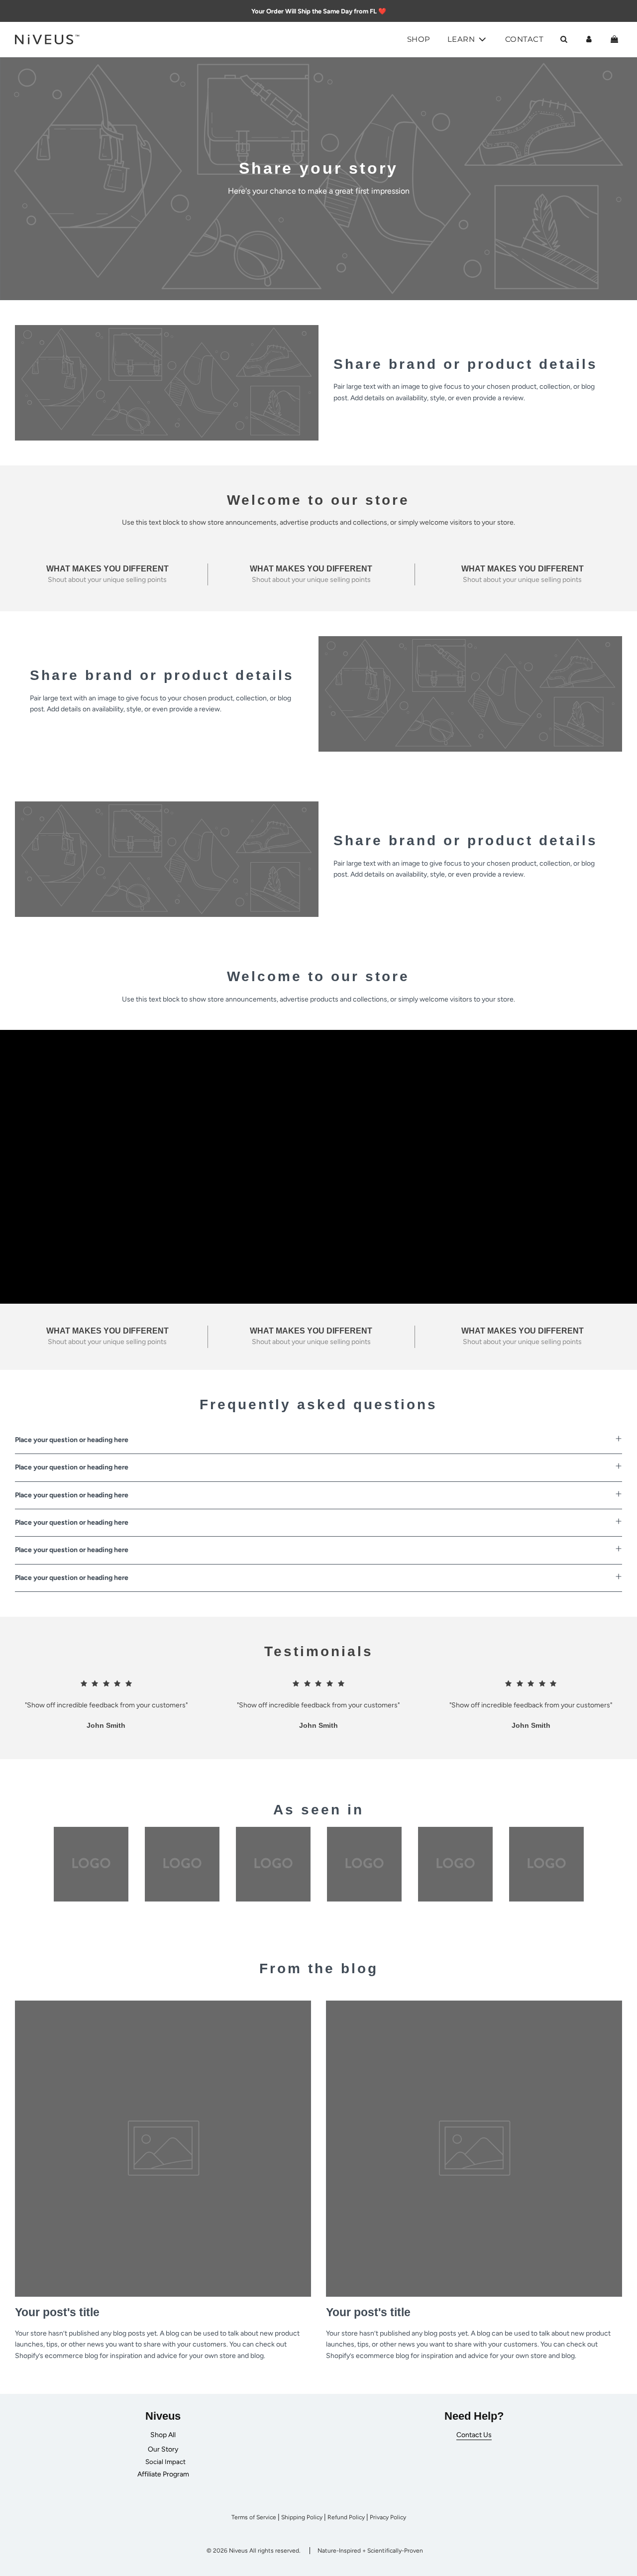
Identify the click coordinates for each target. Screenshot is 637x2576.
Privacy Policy (388, 2517)
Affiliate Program (163, 2474)
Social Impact (165, 2462)
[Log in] (589, 39)
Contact (525, 39)
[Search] (564, 39)
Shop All (163, 2435)
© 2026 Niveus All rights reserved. (254, 2551)
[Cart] (616, 39)
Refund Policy (346, 2517)
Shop (419, 39)
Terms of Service (254, 2517)
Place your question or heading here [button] (72, 1440)
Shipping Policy (302, 2517)
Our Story (163, 2449)
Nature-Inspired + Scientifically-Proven (370, 2551)
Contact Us (474, 2435)
